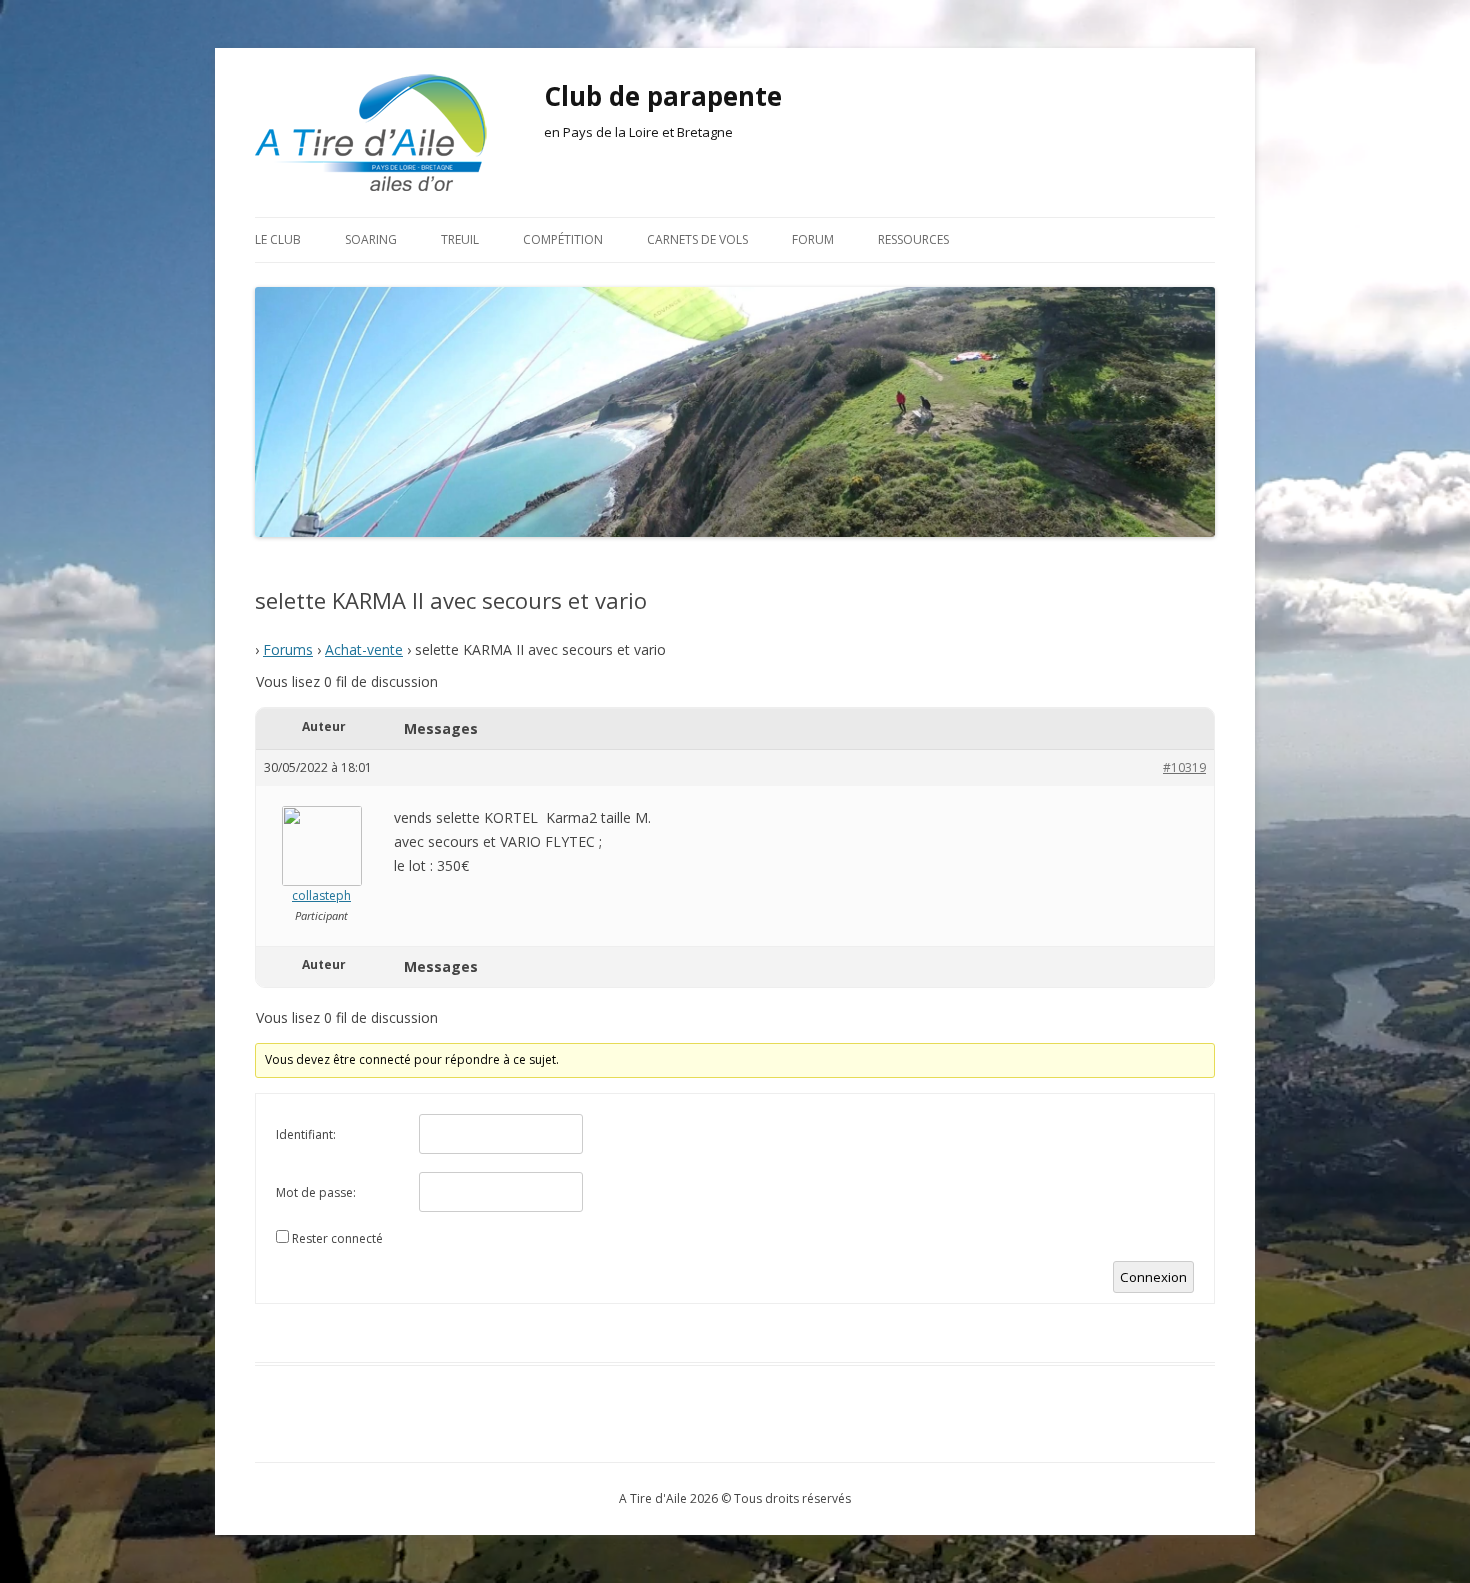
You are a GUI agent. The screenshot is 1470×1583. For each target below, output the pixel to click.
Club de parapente (663, 96)
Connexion (1153, 1277)
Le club (278, 239)
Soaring (371, 239)
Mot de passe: (316, 1192)
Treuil (460, 239)
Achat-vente (364, 649)
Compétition (563, 239)
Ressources (913, 239)
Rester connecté (337, 1238)
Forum (813, 239)
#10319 (1184, 767)
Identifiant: (306, 1134)
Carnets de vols (697, 239)
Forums (288, 649)
